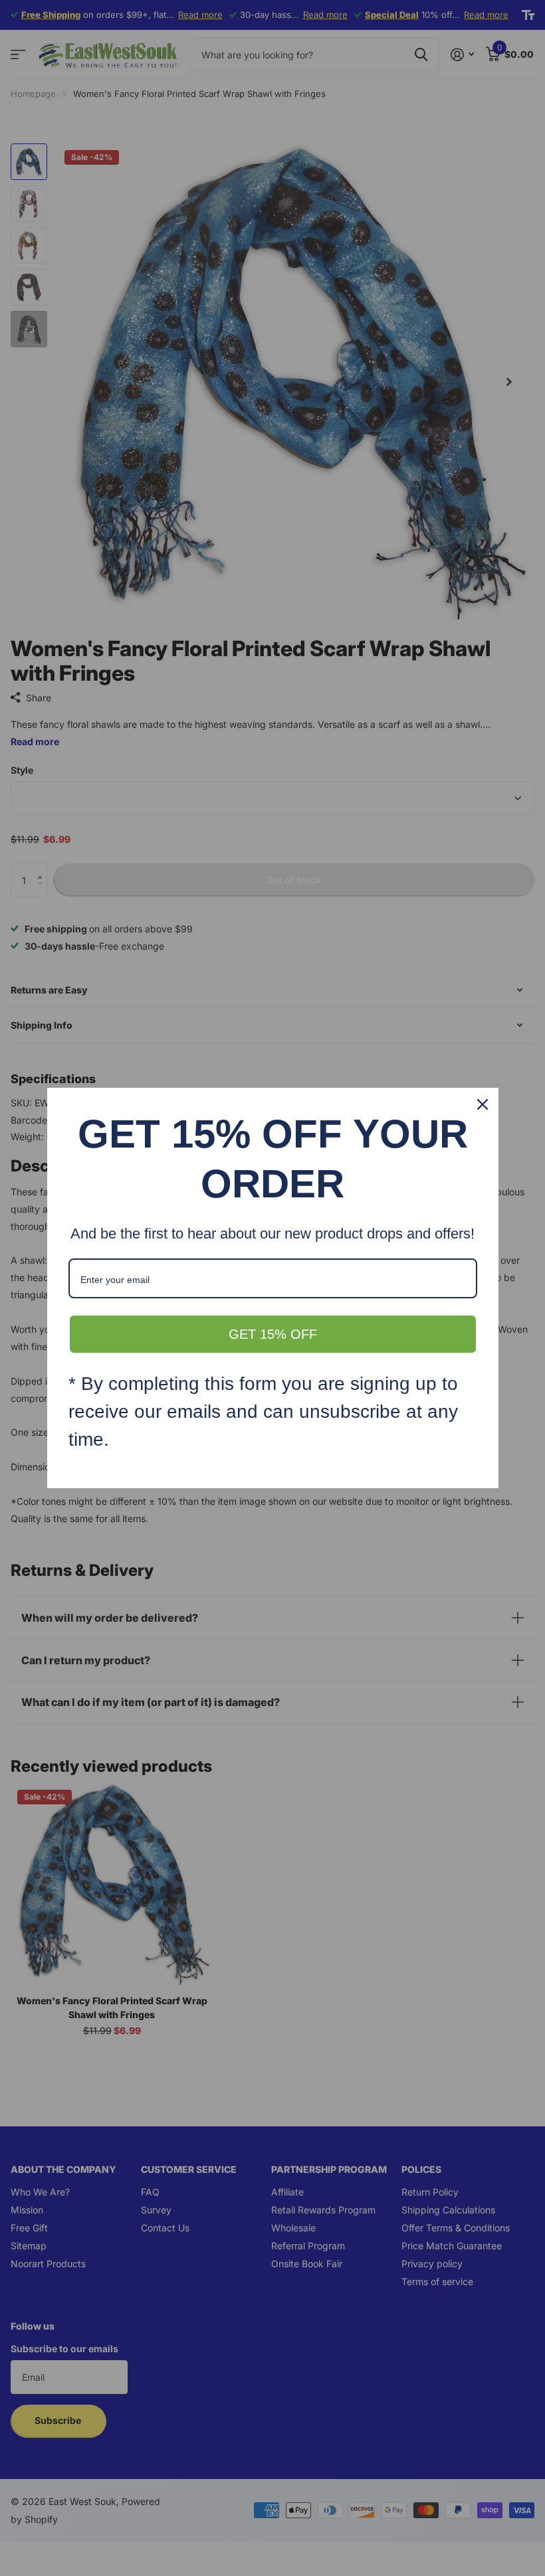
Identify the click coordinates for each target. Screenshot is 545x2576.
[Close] (483, 1104)
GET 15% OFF (273, 1334)
